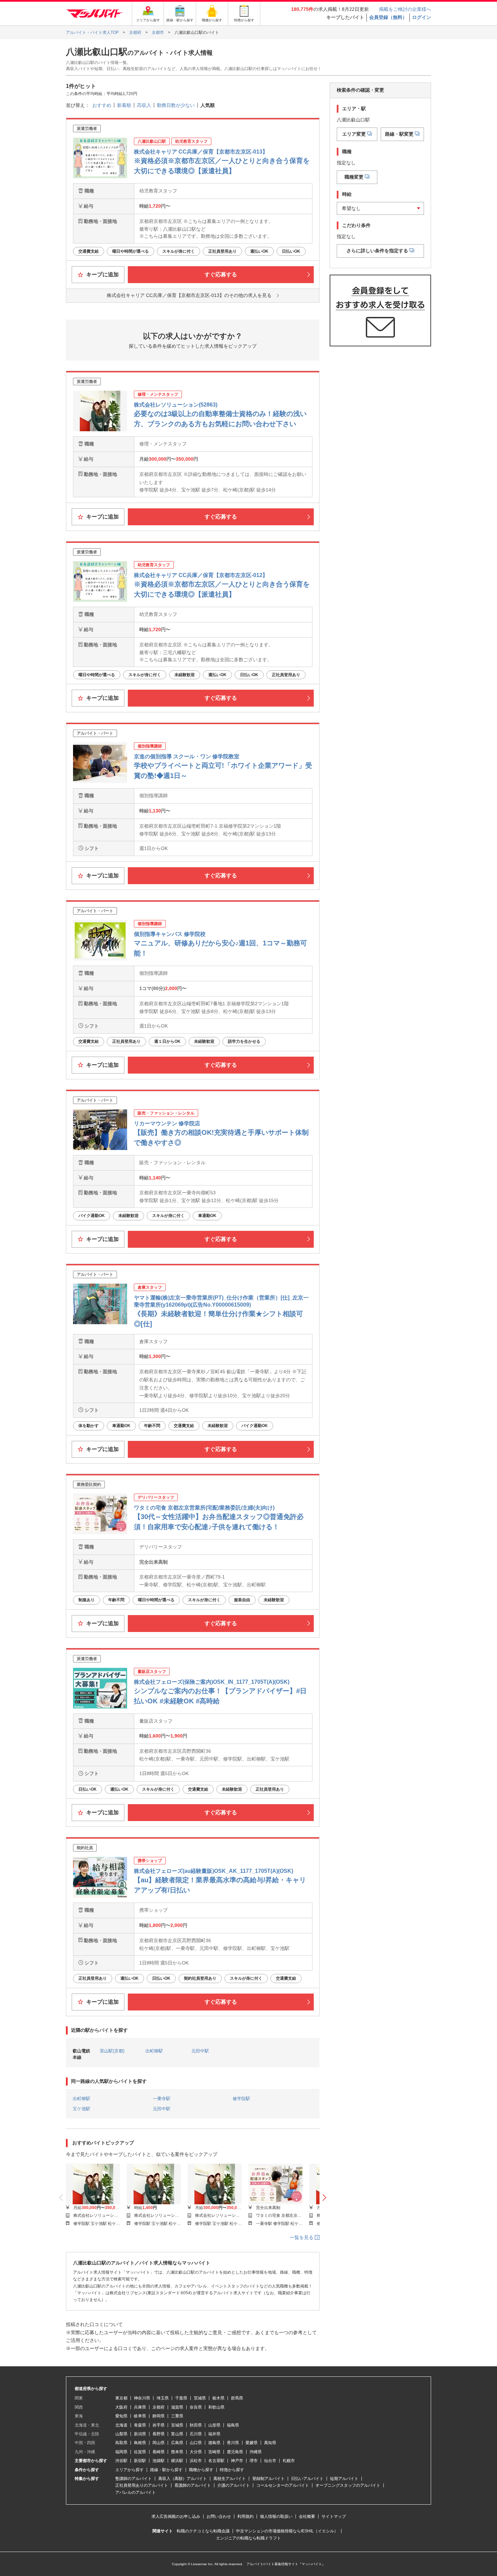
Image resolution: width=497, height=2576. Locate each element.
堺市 (254, 2461)
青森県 (140, 2425)
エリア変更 (354, 134)
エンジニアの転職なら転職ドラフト (249, 2538)
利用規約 (245, 2516)
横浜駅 (177, 2461)
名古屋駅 (216, 2461)
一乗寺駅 (162, 2099)
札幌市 (289, 2461)
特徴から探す (232, 2470)
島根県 (140, 2443)
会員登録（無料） (388, 17)
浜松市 (196, 2461)
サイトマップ (334, 2516)
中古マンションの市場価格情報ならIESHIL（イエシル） (287, 2531)
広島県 (177, 2443)
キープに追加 (102, 274)
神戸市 (237, 2461)
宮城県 (177, 2425)
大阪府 (121, 2407)
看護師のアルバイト (193, 2485)
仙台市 (270, 2461)
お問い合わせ (219, 2516)
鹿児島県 (235, 2452)
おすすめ (102, 105)
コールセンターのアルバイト (283, 2485)
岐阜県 (140, 2416)
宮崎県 (214, 2452)
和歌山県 (216, 2407)
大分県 (196, 2452)
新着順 (124, 105)
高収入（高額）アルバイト (183, 2479)
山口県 (196, 2443)
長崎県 (159, 2452)
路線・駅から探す (166, 2470)
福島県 (233, 2425)
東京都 (121, 2398)
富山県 (177, 2434)
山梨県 (121, 2434)
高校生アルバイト (230, 2479)
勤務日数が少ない (176, 105)
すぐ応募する (221, 274)
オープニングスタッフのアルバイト (348, 2485)
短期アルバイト (344, 2479)
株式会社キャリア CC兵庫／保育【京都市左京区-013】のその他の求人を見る (189, 295)
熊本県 (177, 2452)
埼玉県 (163, 2398)
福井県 (214, 2434)
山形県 (214, 2425)
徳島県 (214, 2443)
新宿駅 (140, 2461)
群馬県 (237, 2398)
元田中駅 (200, 2051)
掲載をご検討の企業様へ (405, 9)
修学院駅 (241, 2099)
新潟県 (140, 2434)
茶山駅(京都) (112, 2051)
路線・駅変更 (399, 134)
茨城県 (200, 2398)
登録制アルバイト (268, 2479)
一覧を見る (302, 2237)
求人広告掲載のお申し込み (176, 2516)
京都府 (159, 2407)
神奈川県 (142, 2398)
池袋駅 (159, 2461)
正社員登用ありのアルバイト (142, 2485)
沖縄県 (256, 2452)
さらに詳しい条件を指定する (377, 250)
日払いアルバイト (307, 2479)
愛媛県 (252, 2443)
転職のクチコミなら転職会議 (203, 2531)
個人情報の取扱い (276, 2516)
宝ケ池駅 (81, 2109)
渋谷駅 (121, 2461)
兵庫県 (140, 2407)
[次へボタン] (324, 2198)
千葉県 (181, 2398)
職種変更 (354, 177)
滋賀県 (177, 2407)
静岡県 (159, 2416)
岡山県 (159, 2443)
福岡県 (121, 2452)
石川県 (196, 2434)
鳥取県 (121, 2443)
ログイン (422, 17)
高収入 (144, 105)
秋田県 (196, 2425)
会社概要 (307, 2516)
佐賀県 (140, 2452)
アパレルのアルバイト (136, 2492)
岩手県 (159, 2425)
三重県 (177, 2416)
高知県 (270, 2443)
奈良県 (196, 2407)
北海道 (121, 2425)
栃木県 (218, 2398)
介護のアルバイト (234, 2485)
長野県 (159, 2434)
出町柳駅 (154, 2051)
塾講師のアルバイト (134, 2479)
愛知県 (121, 2416)
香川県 (233, 2443)
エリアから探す (129, 2470)
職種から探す (201, 2470)
